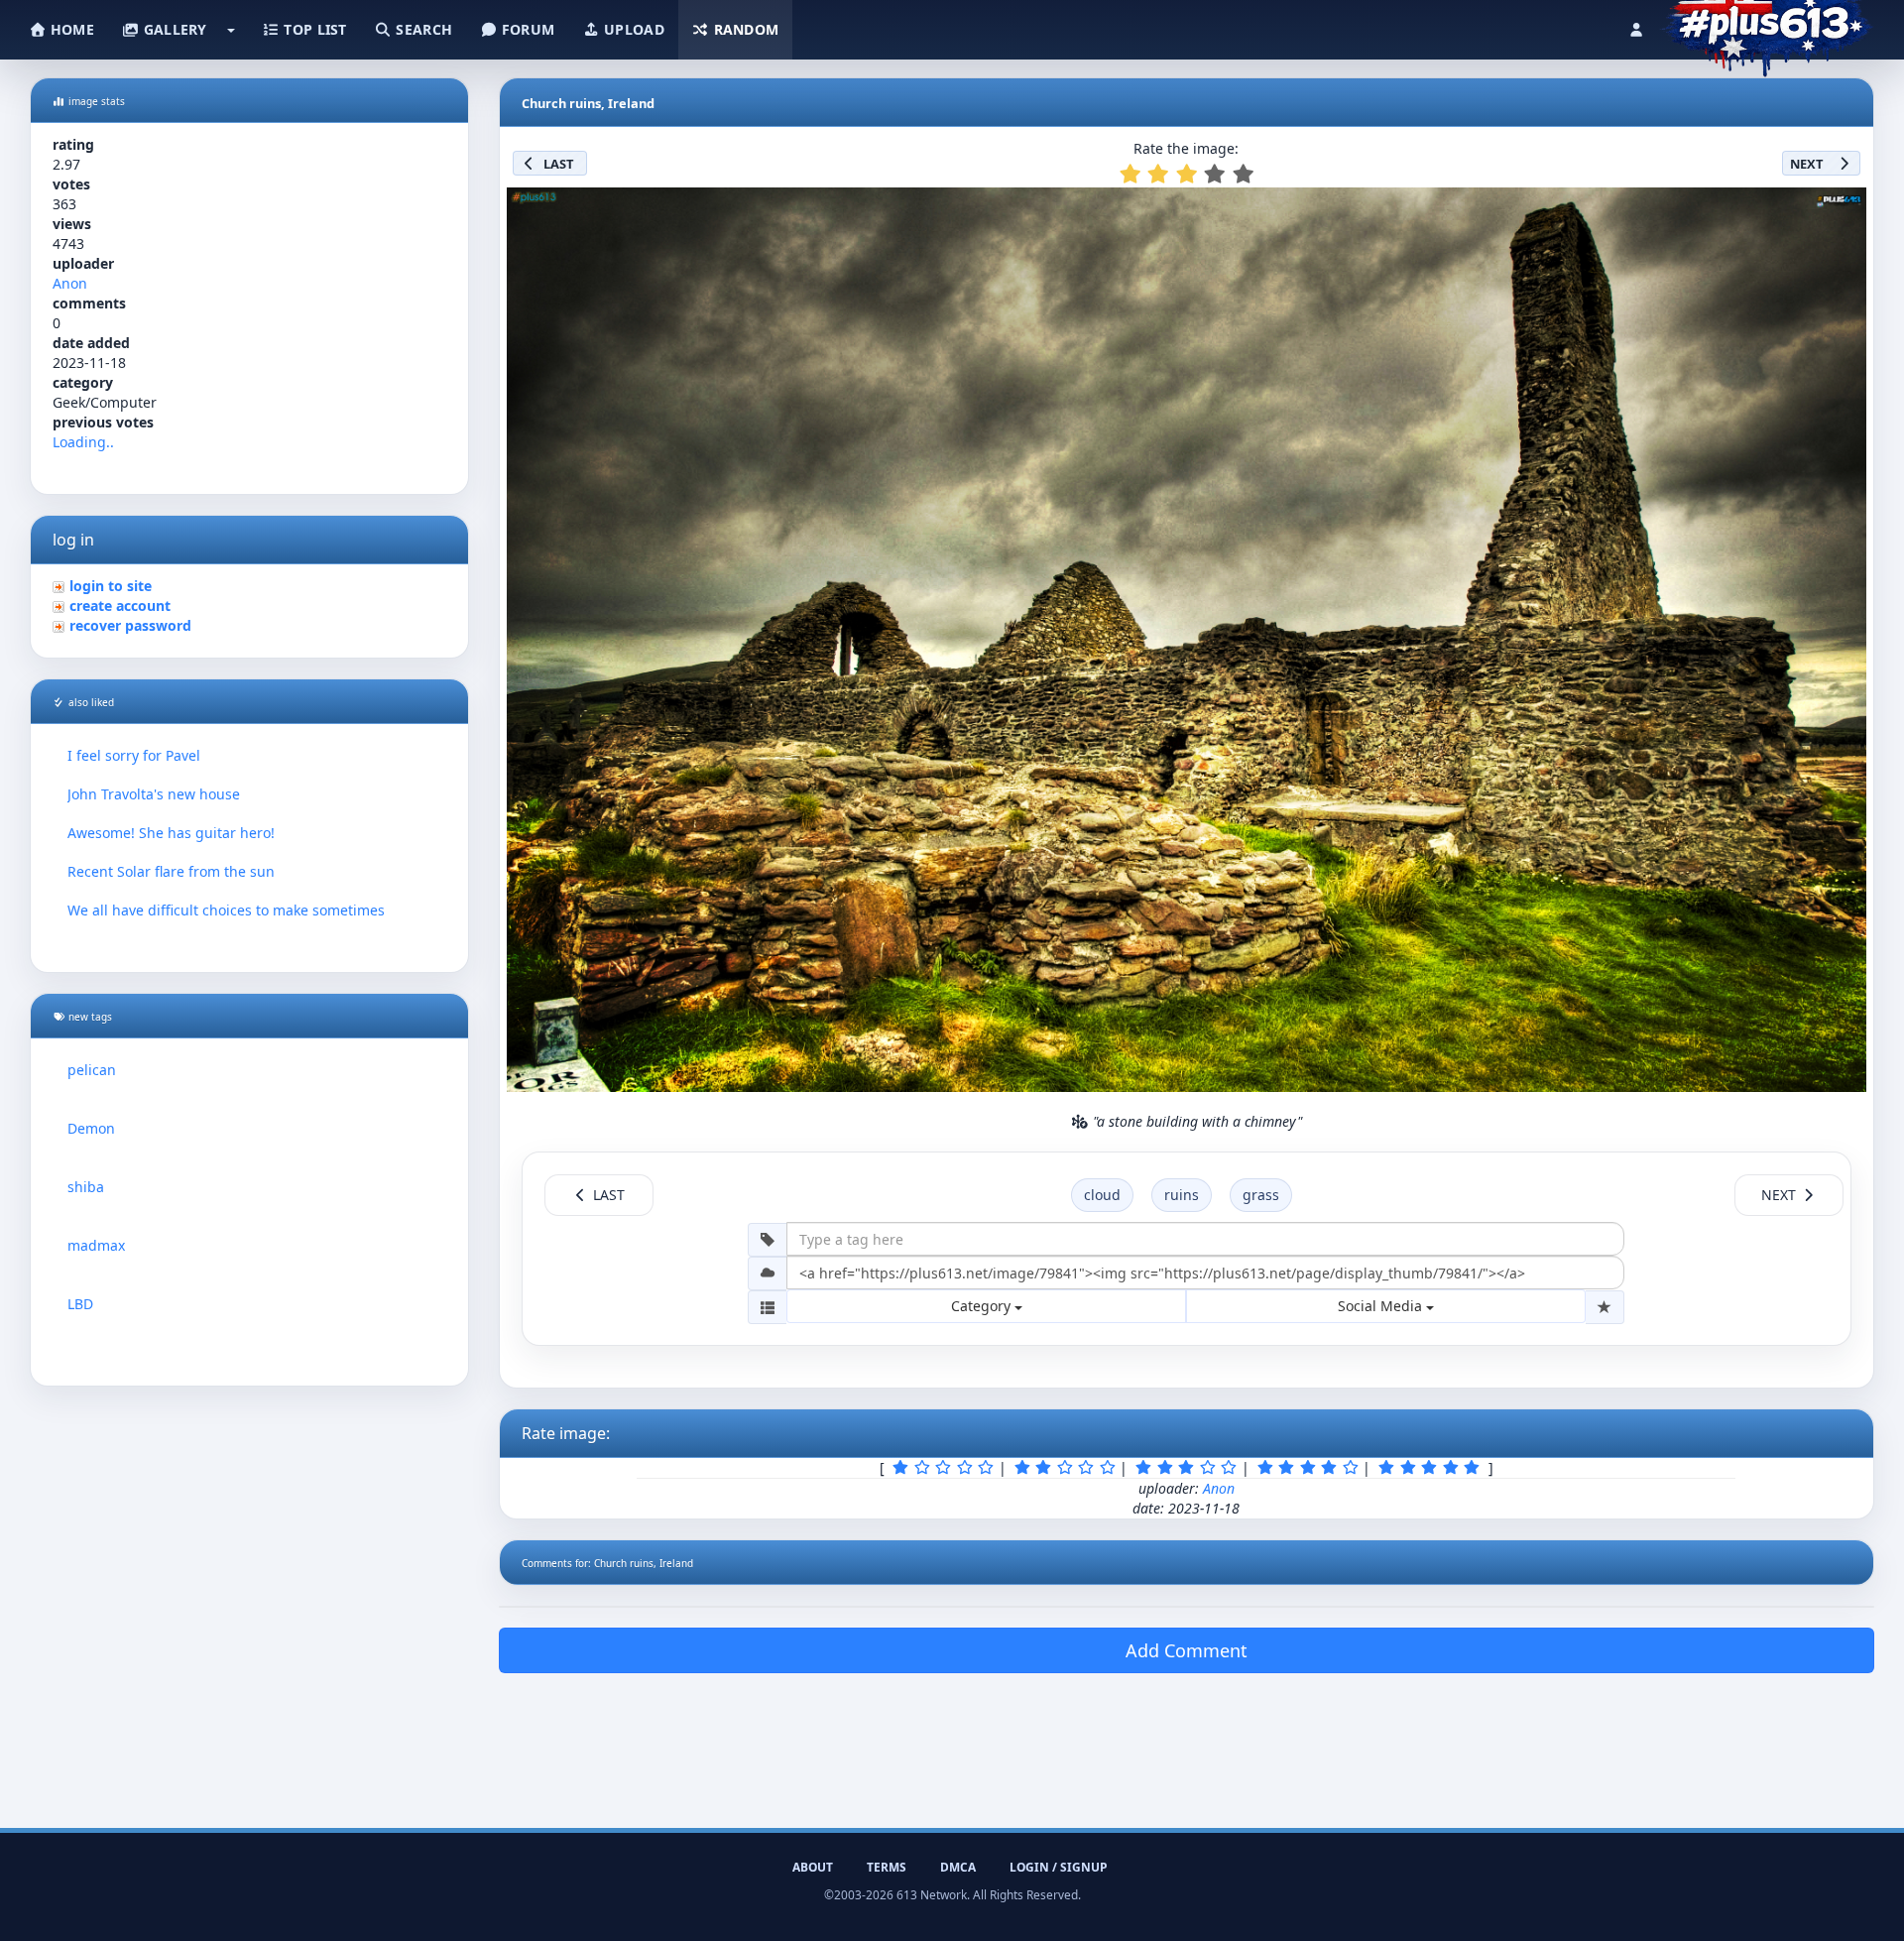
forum (527, 29)
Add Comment (1187, 1650)
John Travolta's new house (154, 794)
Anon (70, 283)
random (744, 29)
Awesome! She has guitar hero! (171, 833)
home (70, 29)
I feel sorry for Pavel (134, 755)
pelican (92, 1070)
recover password (130, 625)
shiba (86, 1187)
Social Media (1382, 1306)
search (422, 29)
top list (313, 29)
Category (983, 1306)
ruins (1182, 1195)
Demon (91, 1128)
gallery (173, 29)
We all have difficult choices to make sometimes (226, 910)
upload (632, 29)
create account (120, 606)
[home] (1767, 25)
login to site (111, 586)
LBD (80, 1304)
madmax (96, 1245)
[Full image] (1843, 208)
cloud (1102, 1195)
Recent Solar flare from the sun (171, 871)
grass (1261, 1195)
